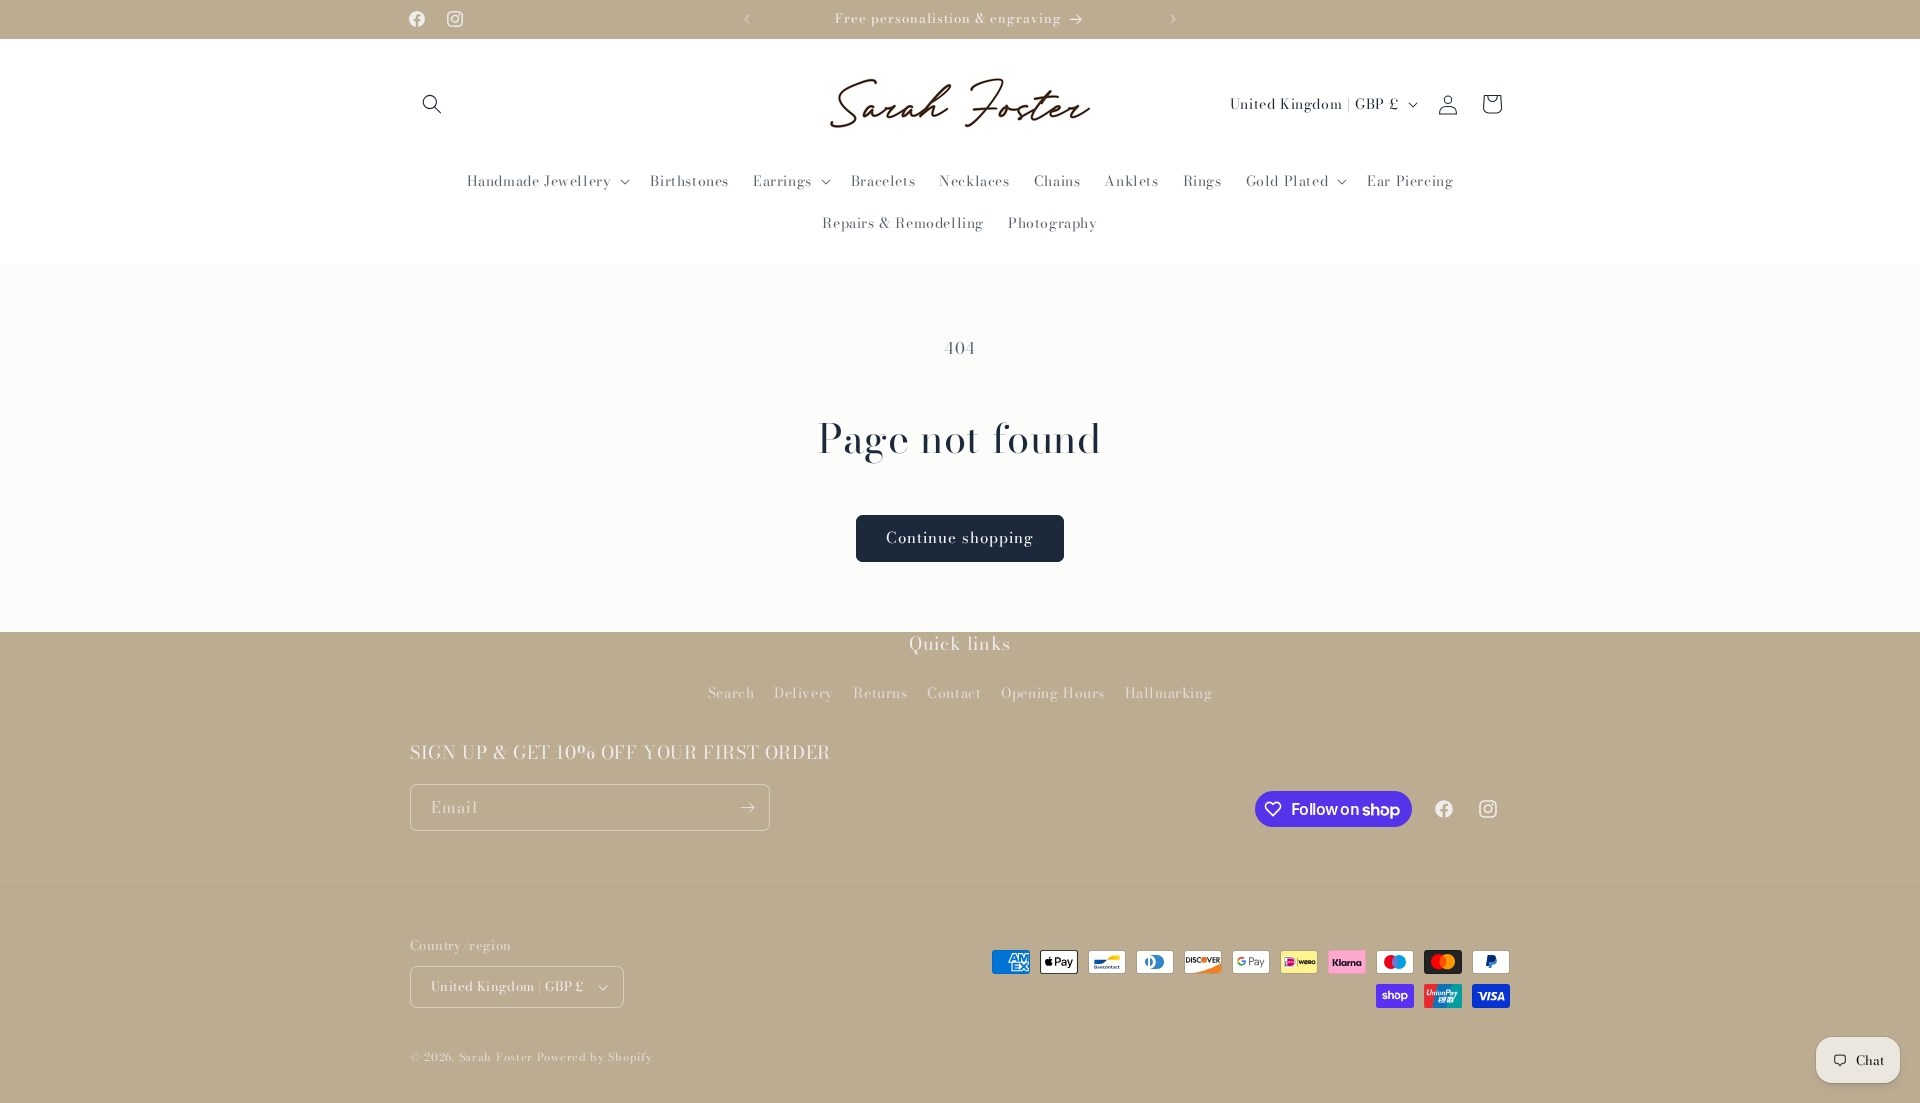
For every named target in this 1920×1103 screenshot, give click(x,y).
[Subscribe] (747, 807)
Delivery (804, 693)
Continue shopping (960, 537)
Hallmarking (1169, 693)
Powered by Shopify (595, 1057)
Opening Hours (1053, 693)
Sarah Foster (496, 1057)
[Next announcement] (1173, 19)
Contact (954, 693)
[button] (432, 104)
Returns (880, 693)
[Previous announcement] (747, 19)
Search (731, 693)
